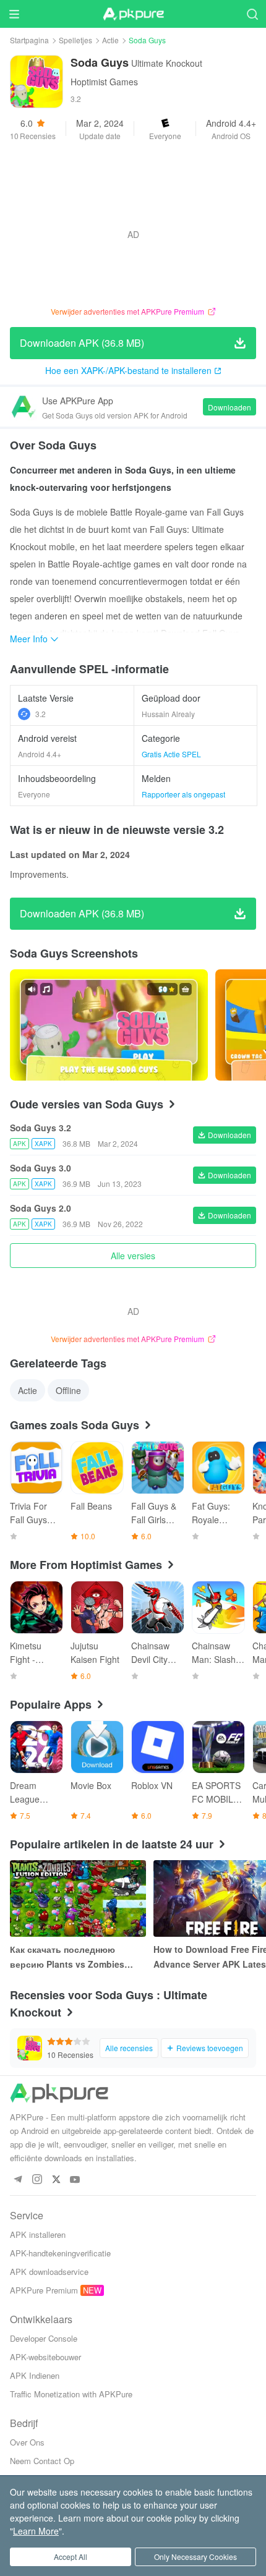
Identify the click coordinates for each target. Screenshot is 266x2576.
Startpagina (29, 40)
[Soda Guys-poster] (109, 1025)
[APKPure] (133, 14)
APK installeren (38, 2234)
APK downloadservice (49, 2272)
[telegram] (18, 2180)
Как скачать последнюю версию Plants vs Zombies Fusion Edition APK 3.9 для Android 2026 (68, 1957)
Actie (110, 40)
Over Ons (27, 2442)
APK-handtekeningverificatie (60, 2253)
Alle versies (133, 1256)
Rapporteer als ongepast (183, 794)
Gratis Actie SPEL (171, 754)
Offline (68, 1390)
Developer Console (44, 2338)
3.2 (41, 714)
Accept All (71, 2557)
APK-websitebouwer (45, 2357)
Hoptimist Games (104, 82)
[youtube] (75, 2180)
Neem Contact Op (42, 2461)
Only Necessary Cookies (195, 2557)
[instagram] (37, 2180)
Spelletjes (75, 40)
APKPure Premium (44, 2290)
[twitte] (56, 2180)
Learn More (36, 2531)
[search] (252, 14)
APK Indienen (35, 2375)
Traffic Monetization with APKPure (71, 2394)
